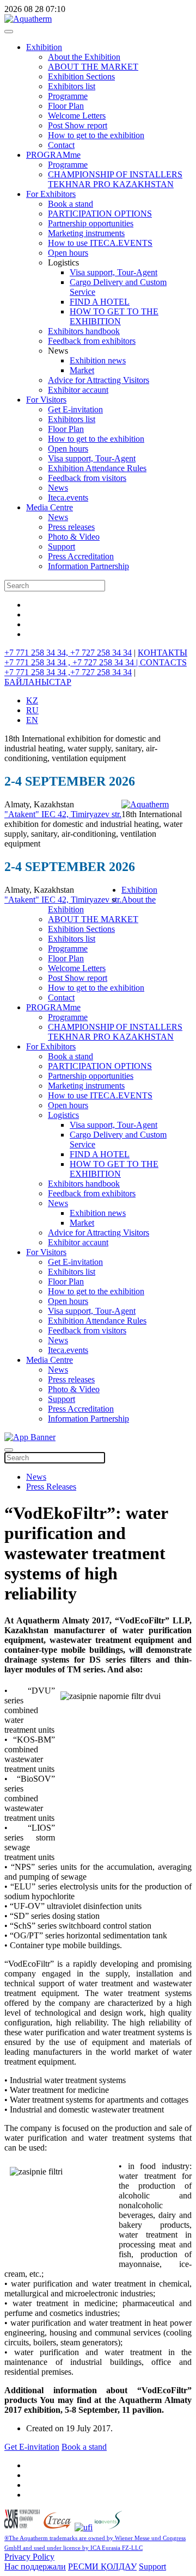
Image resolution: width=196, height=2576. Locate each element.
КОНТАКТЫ (163, 653)
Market (82, 370)
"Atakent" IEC (31, 814)
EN (32, 720)
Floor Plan (66, 106)
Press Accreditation (81, 556)
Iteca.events (68, 498)
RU (32, 710)
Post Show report (78, 125)
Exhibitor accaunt (78, 390)
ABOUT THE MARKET (93, 67)
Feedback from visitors (87, 478)
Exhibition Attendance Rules (97, 468)
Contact (61, 145)
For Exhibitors (51, 194)
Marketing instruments (86, 233)
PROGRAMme (53, 155)
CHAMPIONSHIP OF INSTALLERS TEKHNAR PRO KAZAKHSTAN (115, 179)
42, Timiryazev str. (90, 814)
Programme (68, 96)
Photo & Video (74, 537)
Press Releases (51, 1487)
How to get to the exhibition (96, 135)
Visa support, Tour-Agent (114, 272)
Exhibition (44, 47)
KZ (32, 700)
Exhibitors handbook (84, 331)
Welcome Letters (77, 116)
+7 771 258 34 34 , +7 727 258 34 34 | (72, 662)
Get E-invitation (75, 409)
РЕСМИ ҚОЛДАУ (102, 2566)
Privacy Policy (29, 2557)
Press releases (71, 527)
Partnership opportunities (91, 223)
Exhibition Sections (81, 76)
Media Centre (50, 507)
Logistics (63, 1115)
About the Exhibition (84, 57)
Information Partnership (88, 566)
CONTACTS (163, 662)
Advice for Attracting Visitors (99, 380)
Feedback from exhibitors (92, 341)
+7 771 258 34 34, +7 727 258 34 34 (68, 653)
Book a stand (71, 204)
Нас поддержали (35, 2566)
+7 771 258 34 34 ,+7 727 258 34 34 (68, 672)
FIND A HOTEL (100, 302)
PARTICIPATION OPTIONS (100, 214)
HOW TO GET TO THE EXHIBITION (114, 316)
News (58, 488)
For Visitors (46, 400)
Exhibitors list (72, 86)
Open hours (68, 253)
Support (62, 546)
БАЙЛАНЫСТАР (38, 682)
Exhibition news (98, 360)
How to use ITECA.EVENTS (100, 243)
